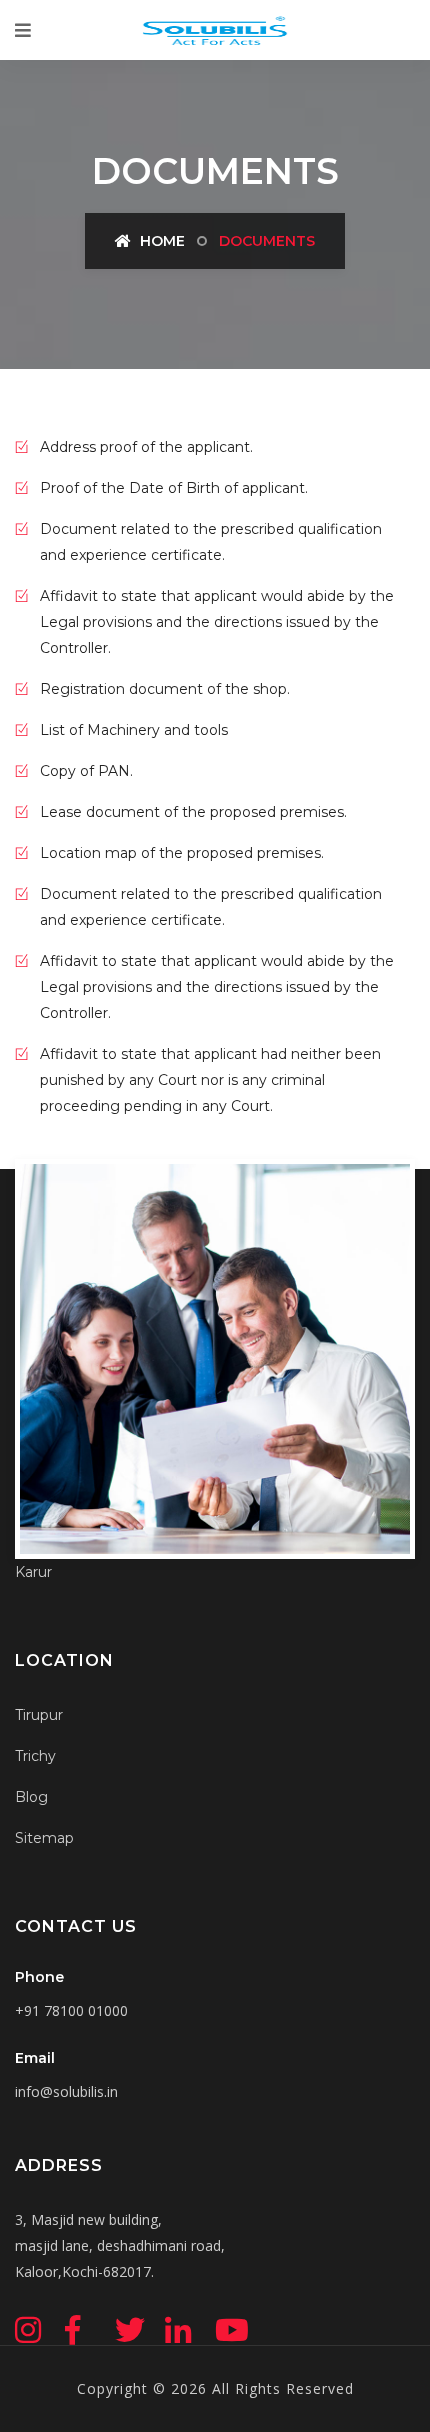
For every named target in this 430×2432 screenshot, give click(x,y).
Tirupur (39, 1715)
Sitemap (44, 1838)
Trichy (35, 1756)
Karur (33, 1572)
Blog (31, 1797)
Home (160, 241)
